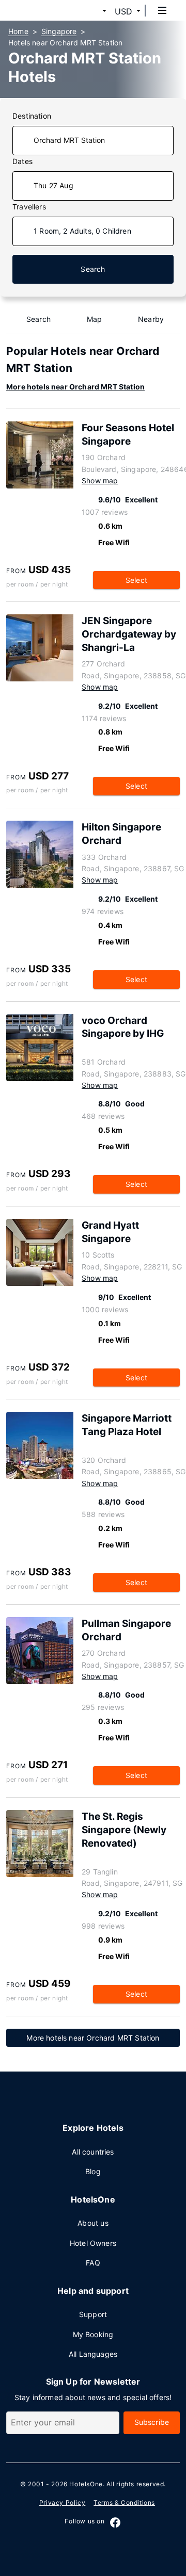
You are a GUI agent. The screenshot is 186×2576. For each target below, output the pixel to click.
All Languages (93, 2354)
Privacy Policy (62, 2502)
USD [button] (123, 11)
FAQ (93, 2263)
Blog (93, 2171)
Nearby (151, 319)
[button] (92, 11)
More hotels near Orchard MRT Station (75, 387)
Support (93, 2314)
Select (136, 580)
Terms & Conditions (124, 2502)
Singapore (59, 31)
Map (95, 319)
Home (18, 31)
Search (93, 269)
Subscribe (152, 2422)
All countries (93, 2152)
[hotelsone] (47, 10)
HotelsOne (86, 2484)
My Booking (93, 2334)
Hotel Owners (93, 2243)
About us (93, 2223)
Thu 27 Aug (53, 185)
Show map (100, 480)
